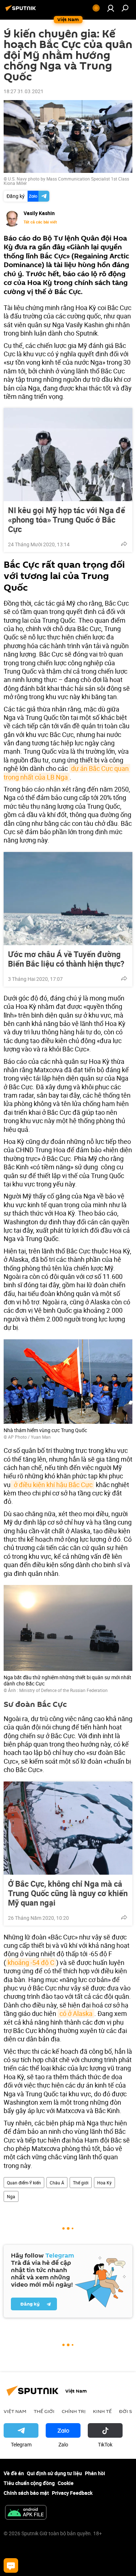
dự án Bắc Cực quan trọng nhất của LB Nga (67, 772)
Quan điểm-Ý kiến (24, 2183)
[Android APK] (26, 2513)
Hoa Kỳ (104, 2183)
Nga (11, 2196)
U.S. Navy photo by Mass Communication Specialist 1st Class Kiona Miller (66, 181)
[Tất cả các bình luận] (11, 2565)
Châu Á (57, 2183)
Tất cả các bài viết (40, 222)
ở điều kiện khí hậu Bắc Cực (52, 1485)
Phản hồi (95, 2473)
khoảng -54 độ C (31, 1962)
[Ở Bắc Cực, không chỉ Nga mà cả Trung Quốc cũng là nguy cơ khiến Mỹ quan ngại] (68, 1828)
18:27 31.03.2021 (24, 91)
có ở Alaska (76, 2013)
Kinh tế (102, 2411)
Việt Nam (15, 2411)
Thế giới (81, 2183)
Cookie (66, 2483)
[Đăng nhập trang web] (111, 8)
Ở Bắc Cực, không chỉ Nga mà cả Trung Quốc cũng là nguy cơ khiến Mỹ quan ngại (68, 1893)
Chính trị (74, 2411)
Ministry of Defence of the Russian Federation (63, 1690)
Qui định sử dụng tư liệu (54, 2473)
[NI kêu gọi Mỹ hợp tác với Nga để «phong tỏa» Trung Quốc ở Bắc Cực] (68, 455)
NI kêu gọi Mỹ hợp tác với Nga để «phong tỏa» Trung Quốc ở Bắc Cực (67, 520)
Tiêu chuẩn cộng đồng (29, 2483)
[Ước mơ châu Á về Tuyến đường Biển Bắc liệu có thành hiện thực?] (68, 899)
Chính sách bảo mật (26, 2493)
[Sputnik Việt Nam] (22, 11)
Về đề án (14, 2473)
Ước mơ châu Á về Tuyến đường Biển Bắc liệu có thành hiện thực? (66, 959)
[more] (124, 544)
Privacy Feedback (72, 2493)
